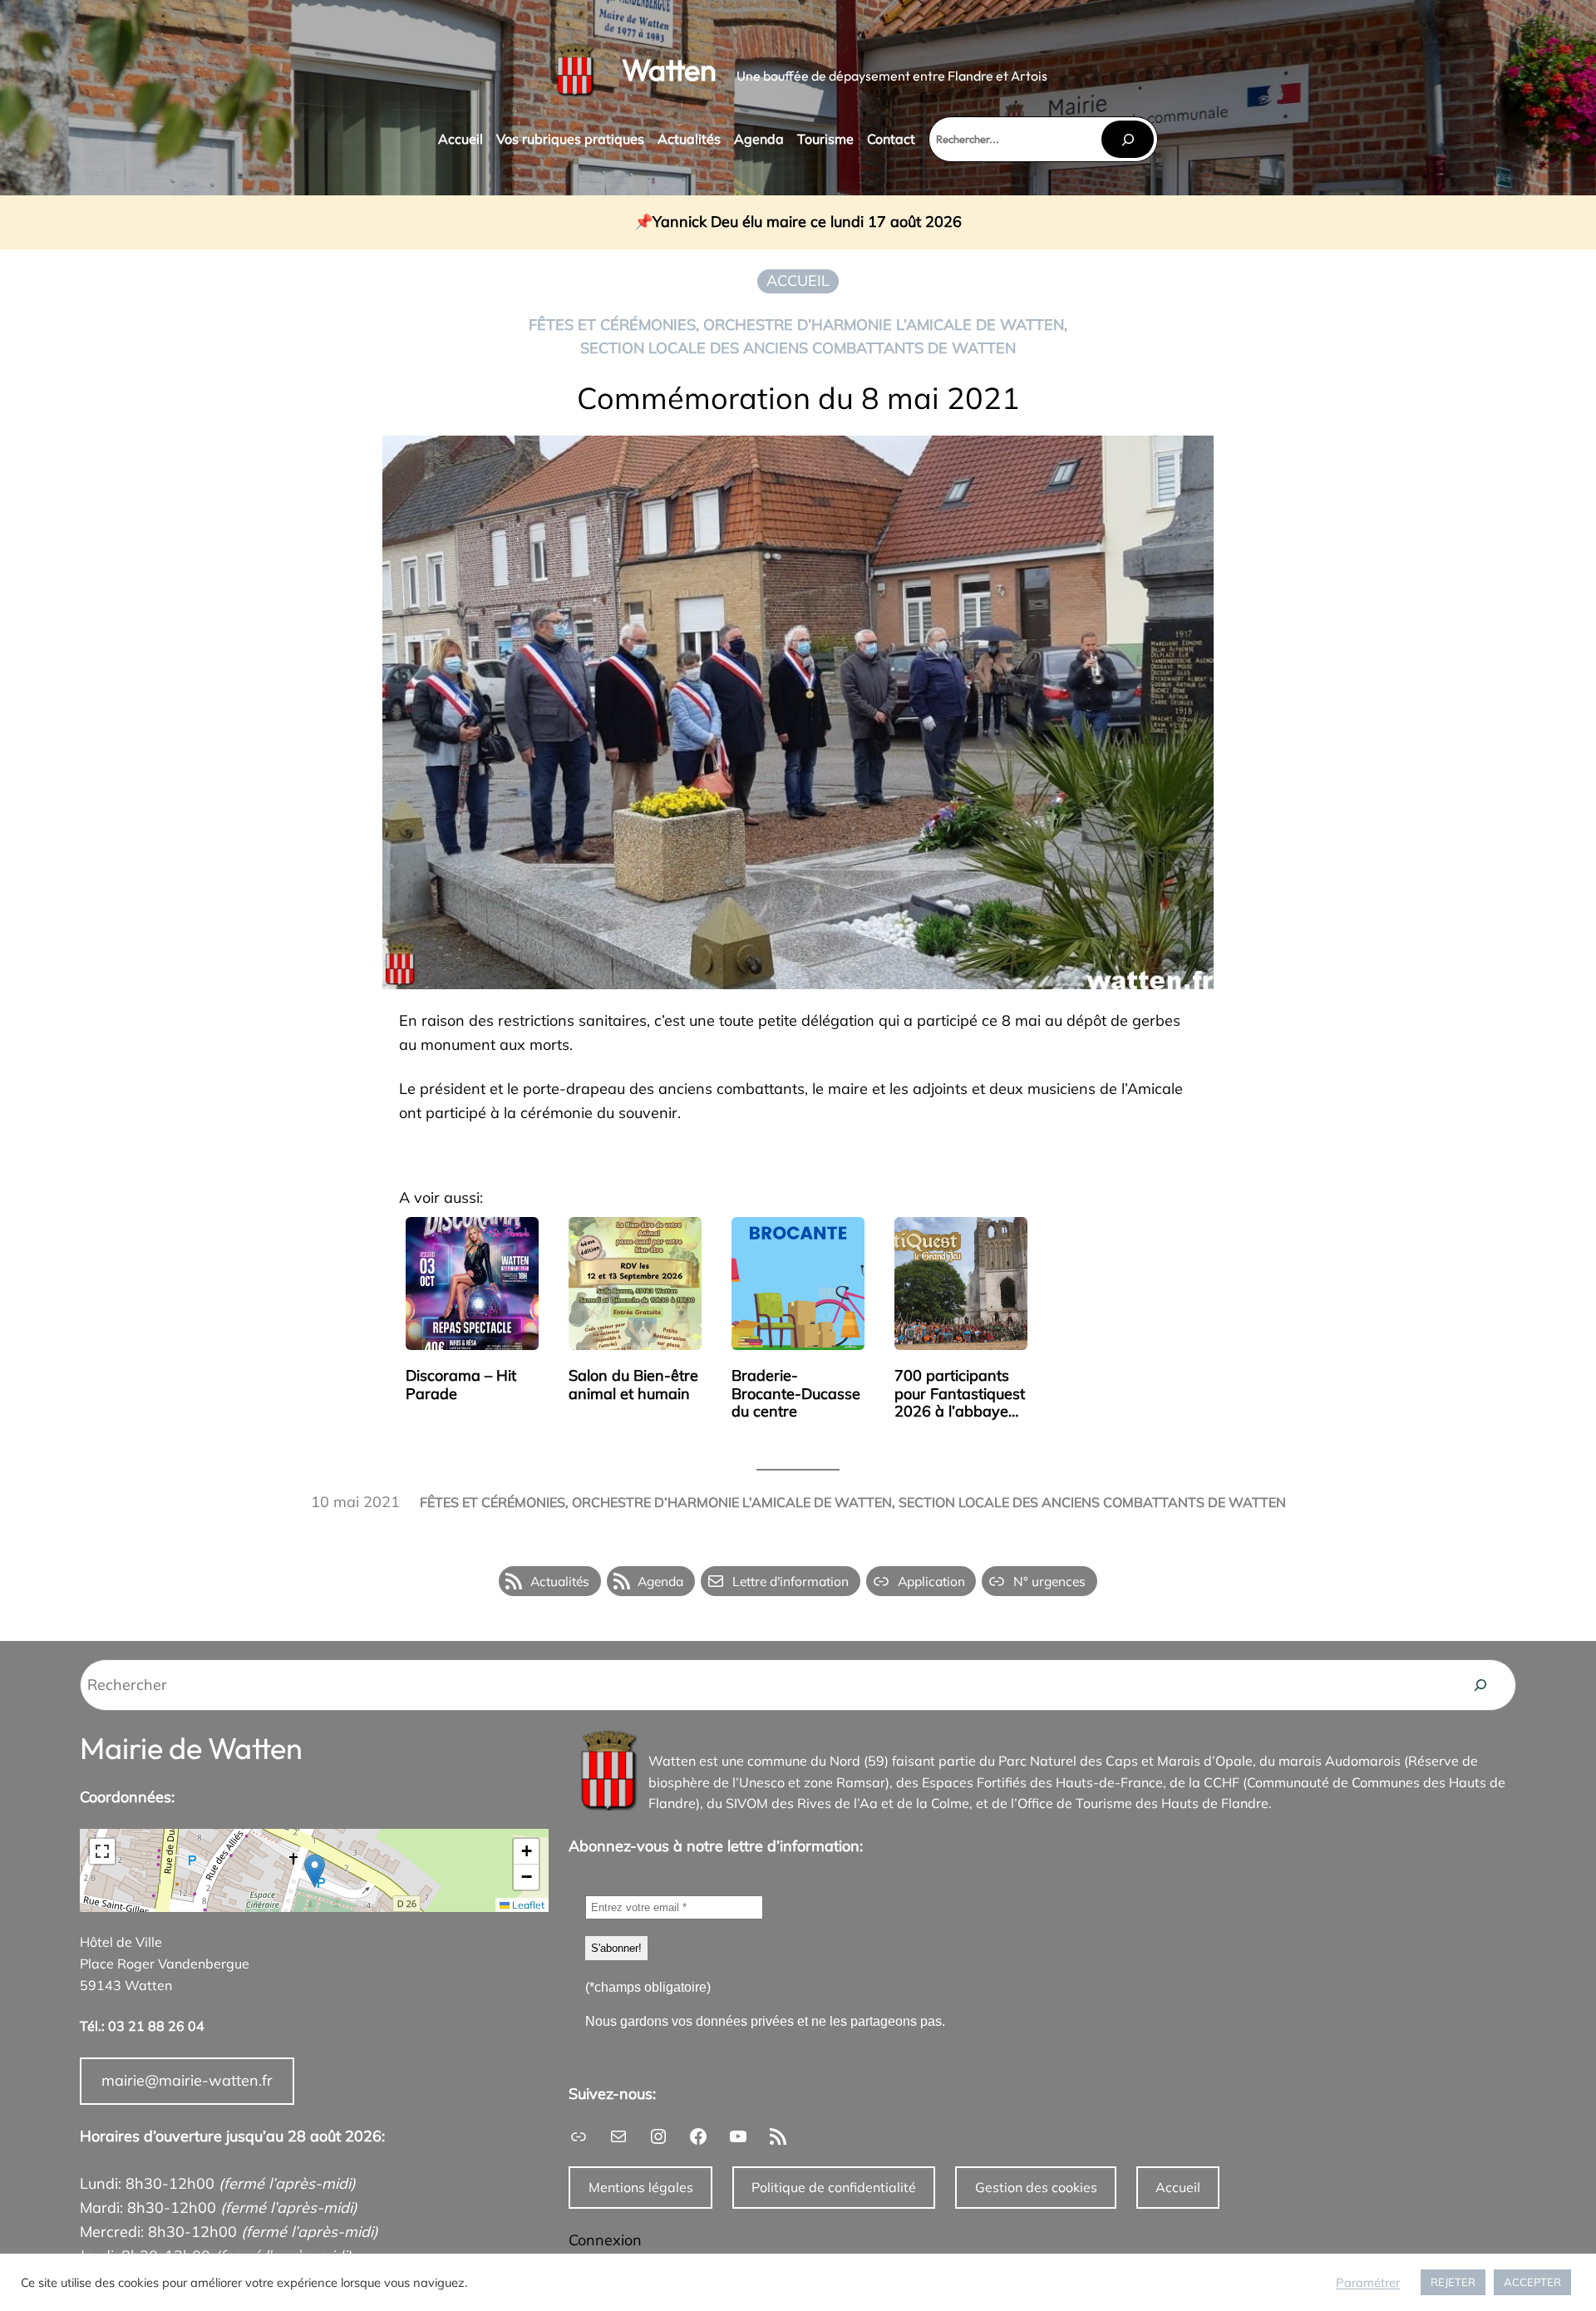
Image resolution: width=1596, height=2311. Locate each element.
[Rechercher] (1127, 139)
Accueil (1178, 2187)
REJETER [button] (1453, 2282)
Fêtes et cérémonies (612, 325)
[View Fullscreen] (102, 1851)
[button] (315, 1871)
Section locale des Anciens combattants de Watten (798, 348)
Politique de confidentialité (834, 2187)
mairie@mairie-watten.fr (187, 2080)
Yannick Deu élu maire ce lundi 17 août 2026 (807, 222)
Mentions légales (641, 2187)
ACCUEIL (798, 281)
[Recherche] (1480, 1685)
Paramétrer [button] (1368, 2283)
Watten (669, 69)
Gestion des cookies (1036, 2187)
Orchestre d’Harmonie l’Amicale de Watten (884, 325)
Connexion (605, 2240)
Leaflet (527, 1905)
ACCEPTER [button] (1532, 2282)
